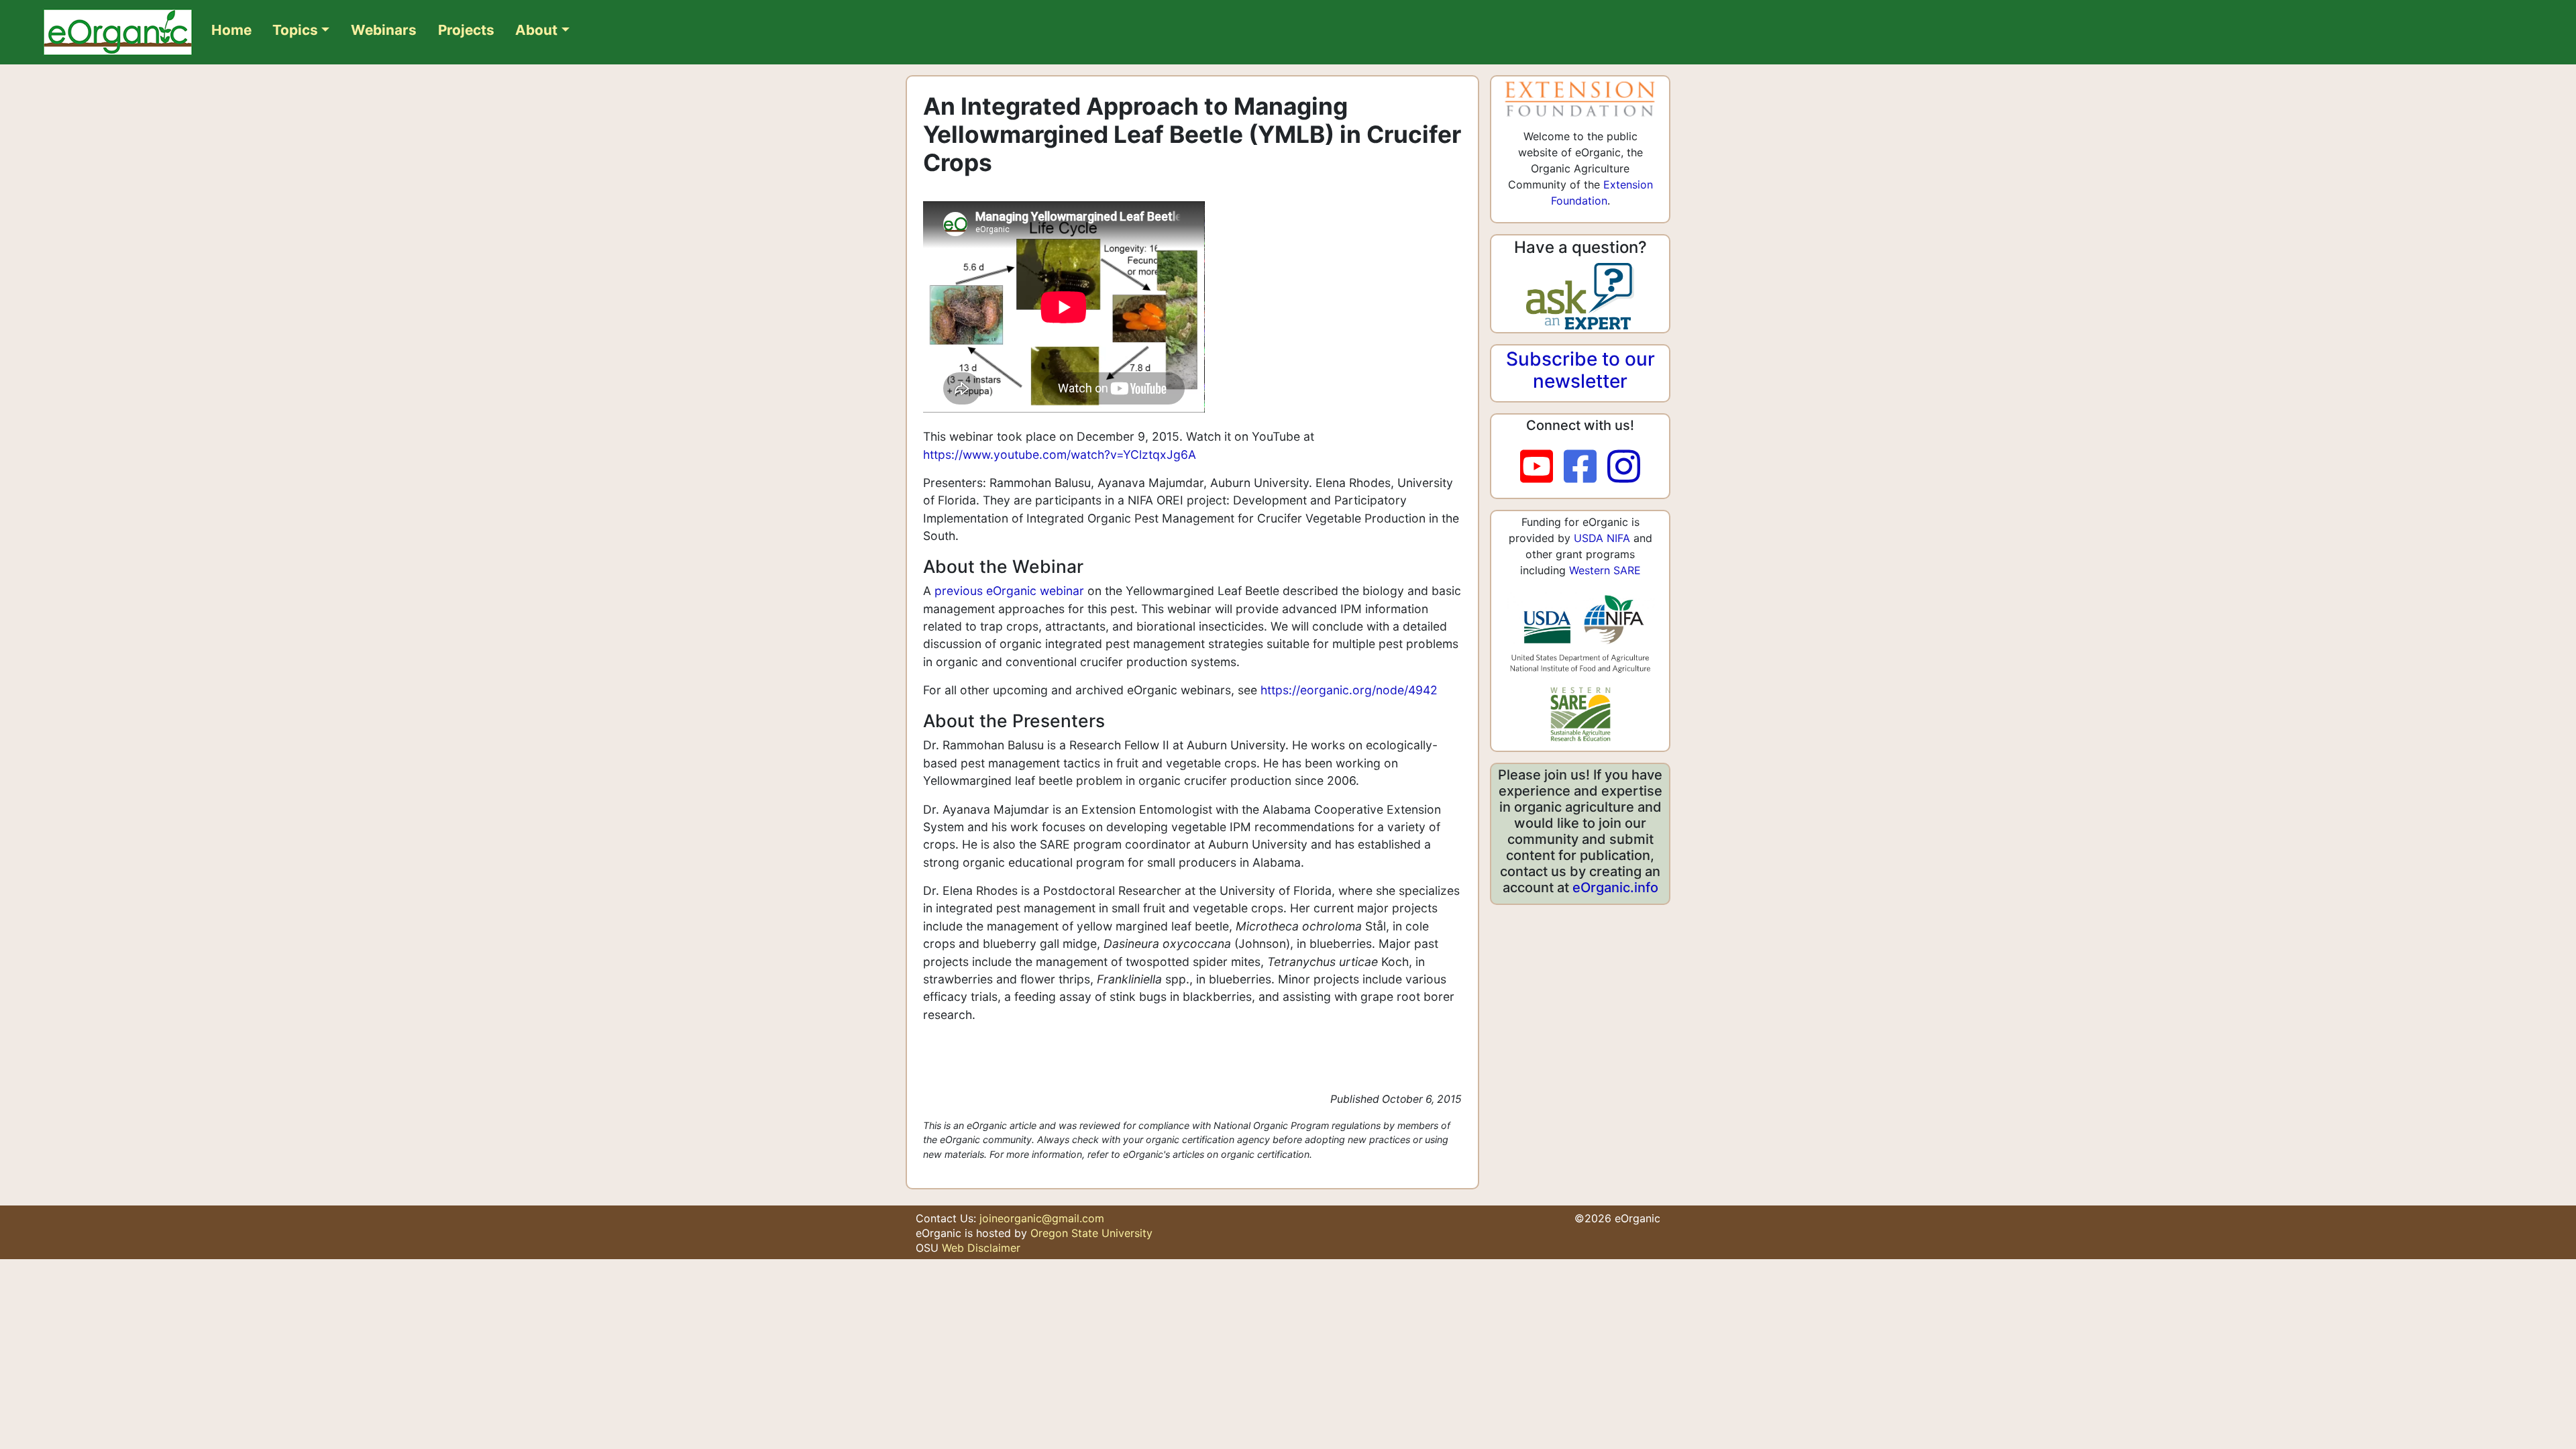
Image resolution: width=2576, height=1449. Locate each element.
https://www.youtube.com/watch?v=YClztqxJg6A (1060, 454)
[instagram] (1624, 467)
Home (231, 30)
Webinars (384, 30)
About (536, 30)
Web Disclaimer (981, 1248)
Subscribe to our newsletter (1580, 370)
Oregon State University (1091, 1233)
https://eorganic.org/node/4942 (1349, 690)
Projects (466, 30)
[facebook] (1586, 467)
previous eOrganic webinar (1009, 591)
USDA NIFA (1602, 538)
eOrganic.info (1615, 888)
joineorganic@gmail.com (1042, 1218)
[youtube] (1542, 467)
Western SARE (1605, 570)
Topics (295, 30)
